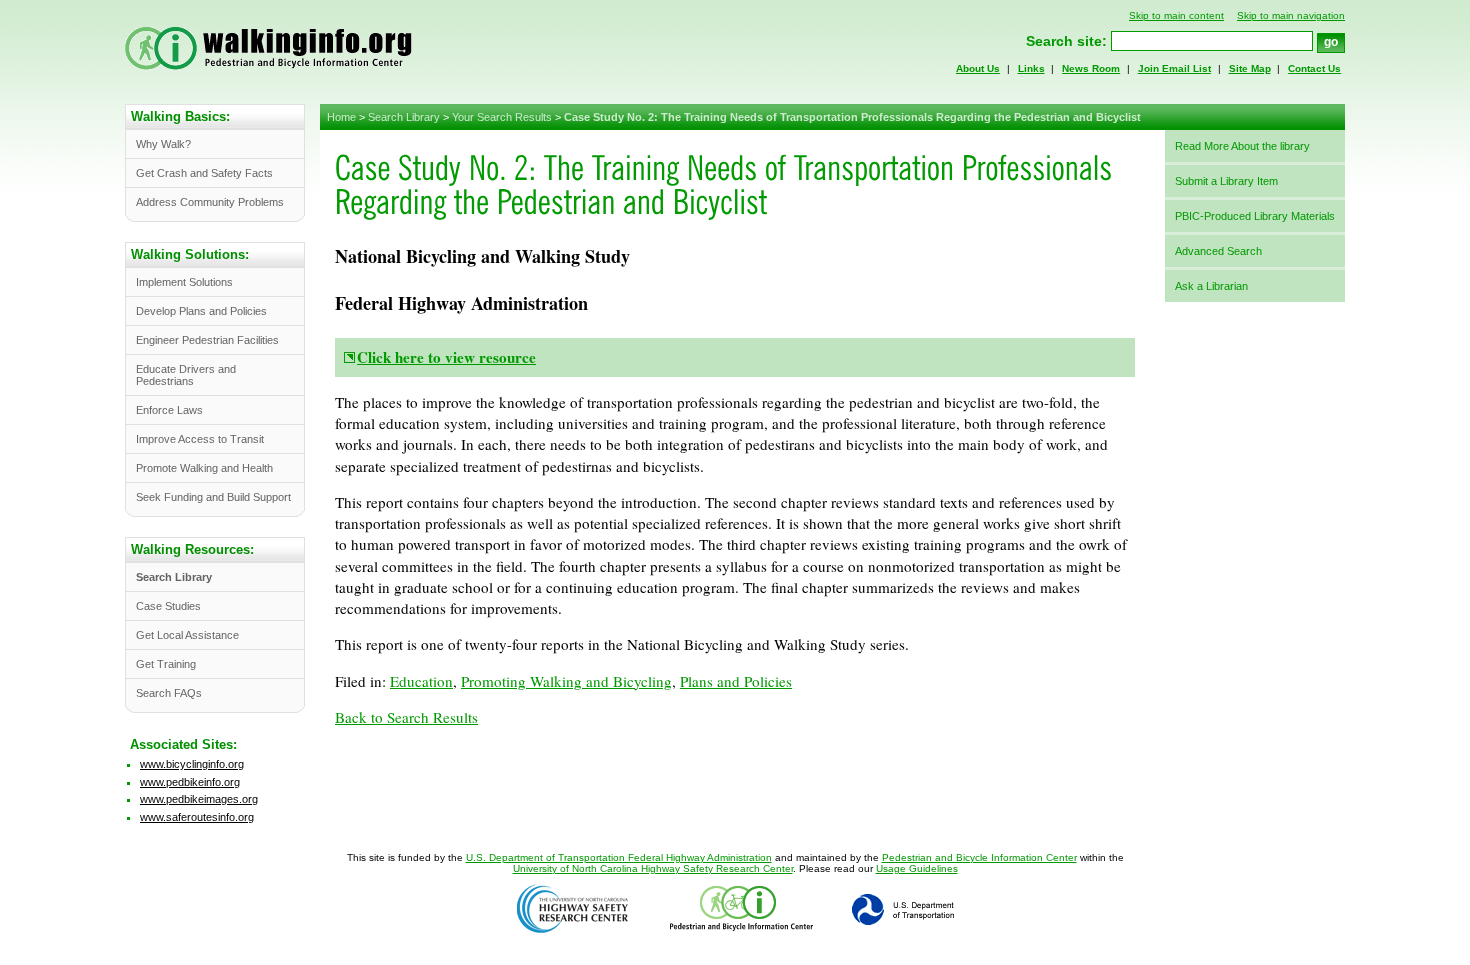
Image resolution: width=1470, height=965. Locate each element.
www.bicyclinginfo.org (192, 764)
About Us (978, 68)
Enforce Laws (169, 410)
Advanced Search (1218, 251)
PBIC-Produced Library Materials (1255, 216)
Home (341, 117)
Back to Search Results (406, 717)
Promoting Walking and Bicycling (566, 681)
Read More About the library (1242, 146)
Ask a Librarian (1211, 286)
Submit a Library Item (1226, 181)
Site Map (1250, 68)
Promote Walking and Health (204, 468)
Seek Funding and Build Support (213, 497)
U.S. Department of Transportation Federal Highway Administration (619, 857)
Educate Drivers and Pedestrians (186, 375)
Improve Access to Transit (200, 439)
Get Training (166, 664)
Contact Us (1314, 68)
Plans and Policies (736, 681)
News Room (1091, 68)
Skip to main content (1176, 15)
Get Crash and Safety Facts (204, 173)
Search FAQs (169, 693)
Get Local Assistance (187, 635)
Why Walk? (163, 144)
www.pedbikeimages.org (199, 799)
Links (1031, 68)
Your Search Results (502, 117)
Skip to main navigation (1291, 15)
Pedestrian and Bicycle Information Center (979, 857)
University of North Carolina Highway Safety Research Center (653, 868)
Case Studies (168, 606)
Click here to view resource (446, 357)
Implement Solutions (184, 282)
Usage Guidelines (917, 868)
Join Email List (1174, 68)
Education (421, 681)
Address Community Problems (210, 202)
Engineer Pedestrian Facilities (207, 340)
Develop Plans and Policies (201, 311)
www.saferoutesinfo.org (197, 817)
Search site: (1066, 41)
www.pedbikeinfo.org (190, 782)
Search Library (404, 117)
